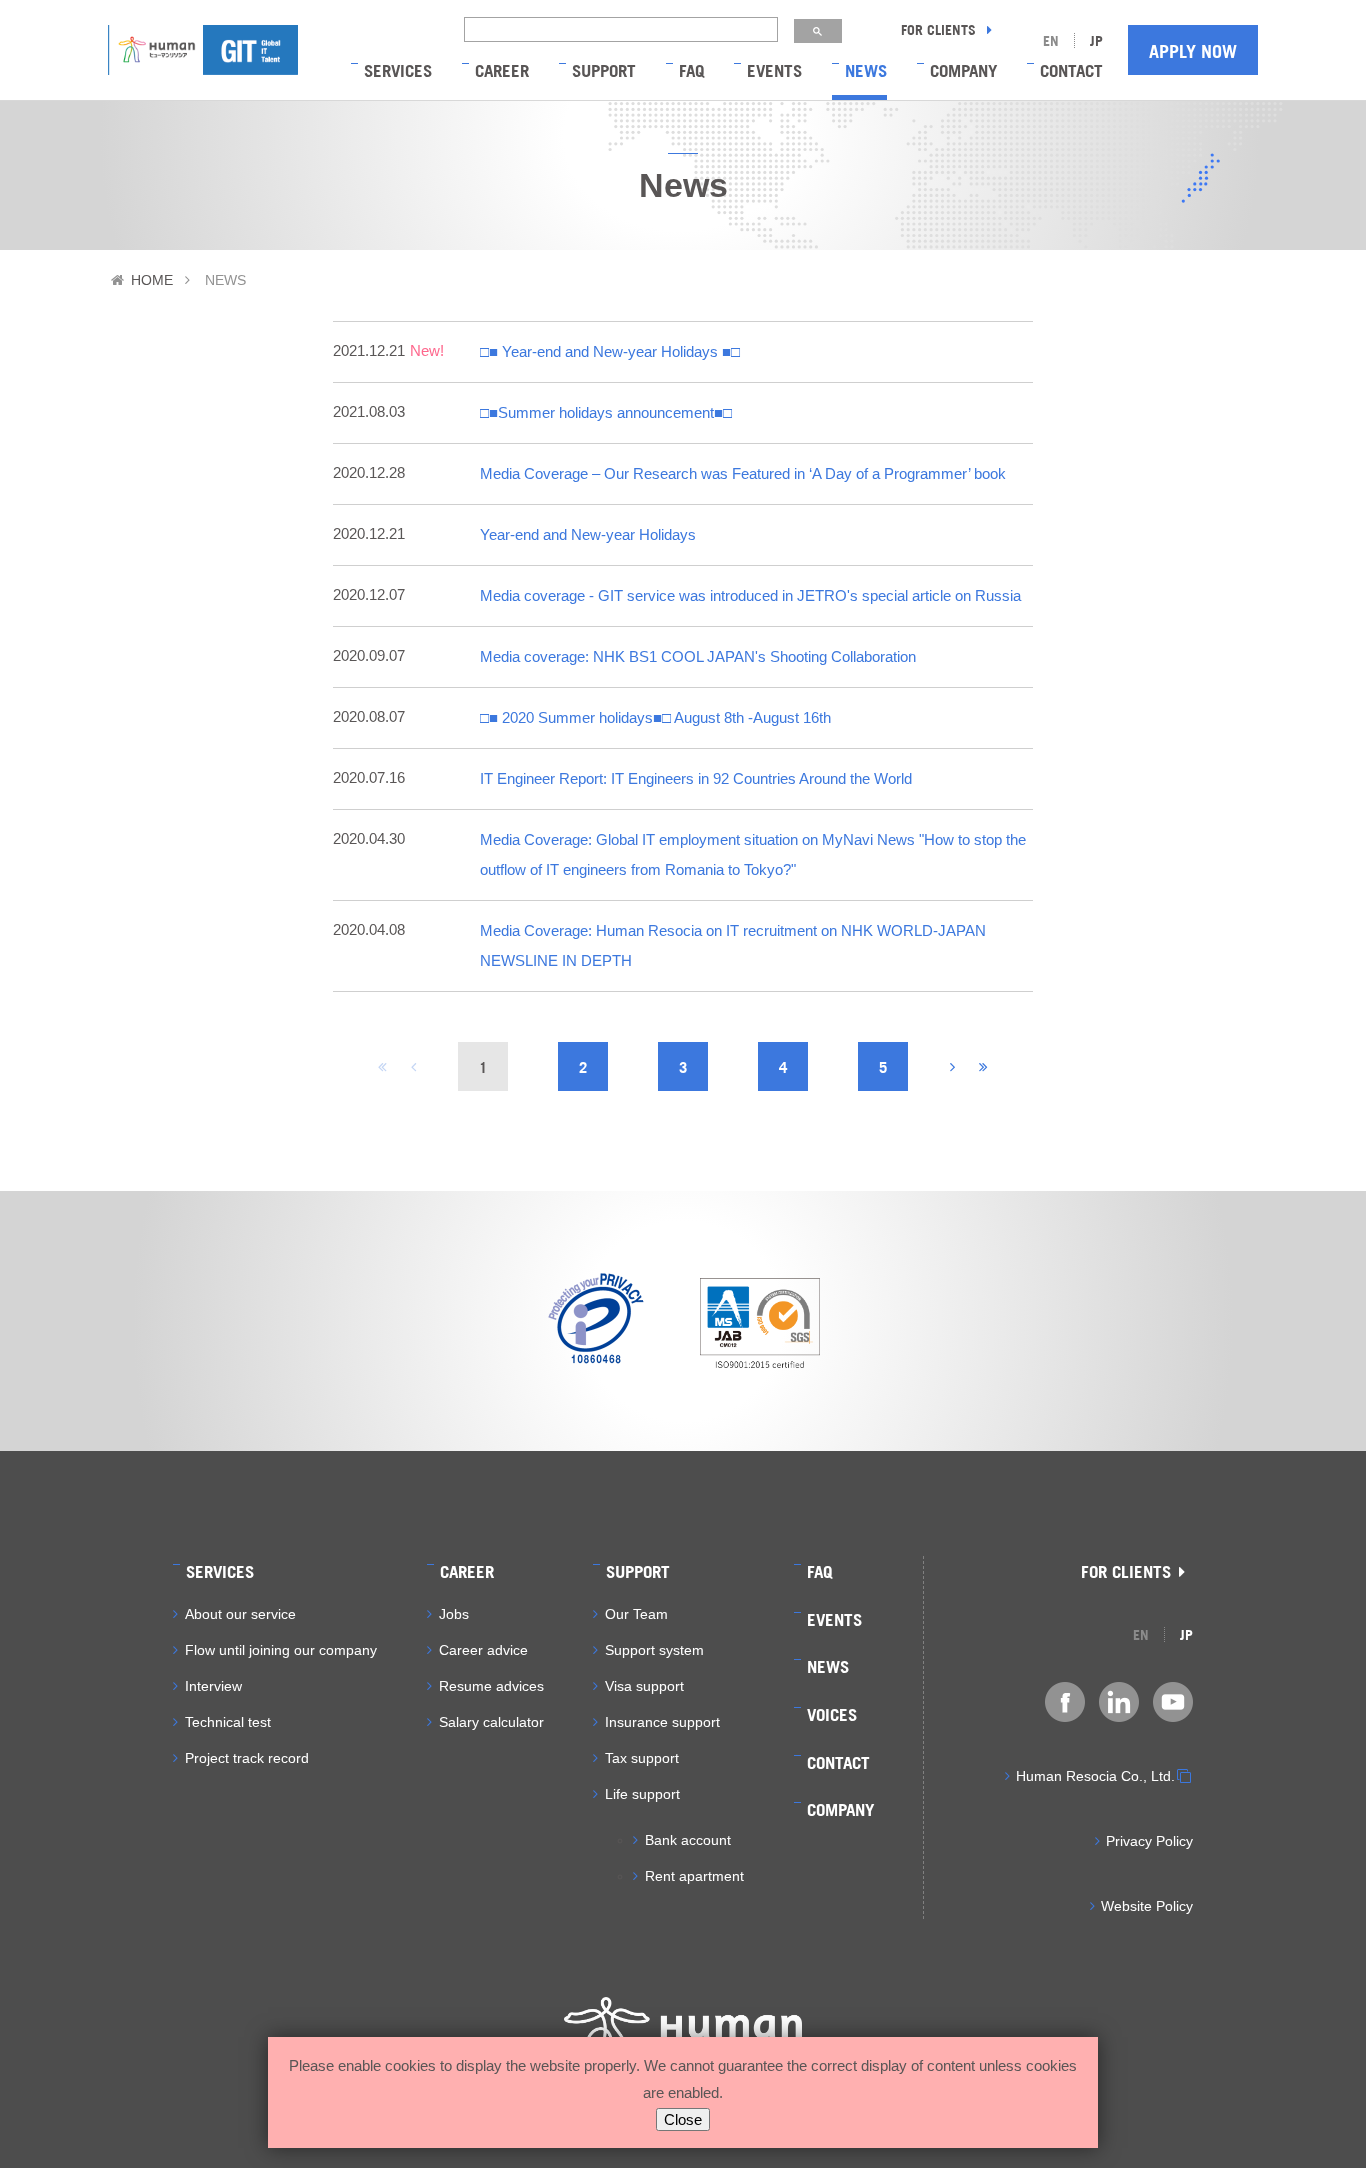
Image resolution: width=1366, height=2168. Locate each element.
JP (1096, 39)
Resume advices (491, 1686)
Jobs (454, 1614)
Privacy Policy (1149, 1841)
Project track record (247, 1758)
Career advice (483, 1650)
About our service (240, 1614)
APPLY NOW (1193, 50)
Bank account (688, 1840)
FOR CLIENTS (940, 28)
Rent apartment (694, 1876)
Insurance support (662, 1722)
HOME (152, 280)
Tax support (642, 1758)
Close (683, 2119)
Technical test (228, 1722)
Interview (213, 1686)
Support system (654, 1650)
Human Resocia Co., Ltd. (1095, 1776)
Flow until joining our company (281, 1650)
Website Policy (1147, 1906)
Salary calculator (491, 1722)
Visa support (644, 1686)
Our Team (636, 1614)
